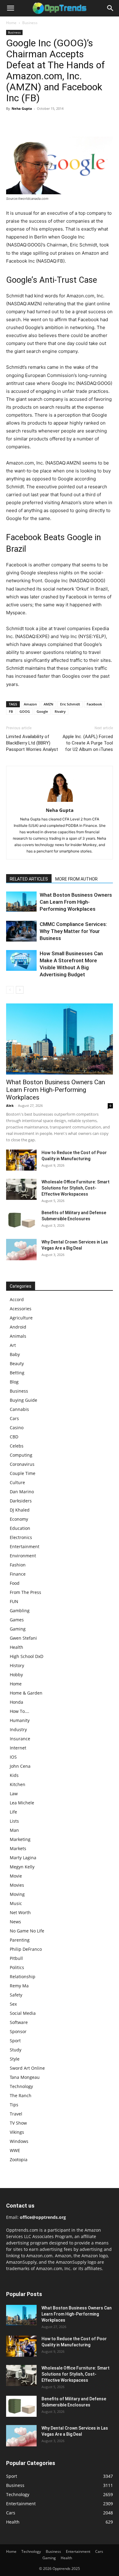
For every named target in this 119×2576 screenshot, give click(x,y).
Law (14, 1794)
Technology (21, 2086)
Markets (18, 1848)
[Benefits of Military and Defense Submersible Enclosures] (21, 1220)
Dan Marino (22, 1492)
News (15, 1922)
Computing (21, 1455)
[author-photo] (60, 802)
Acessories (21, 1309)
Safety (16, 1995)
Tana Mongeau (25, 2077)
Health (16, 1647)
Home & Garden (26, 1693)
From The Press (25, 1592)
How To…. (20, 1711)
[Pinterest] (40, 122)
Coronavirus (22, 1464)
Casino (17, 1428)
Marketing (20, 1839)
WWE (15, 2150)
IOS (13, 1757)
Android (18, 1327)
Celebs (17, 1446)
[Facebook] (12, 122)
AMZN (49, 704)
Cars (14, 1418)
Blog (14, 1382)
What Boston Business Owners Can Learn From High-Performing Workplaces (76, 902)
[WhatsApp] (54, 122)
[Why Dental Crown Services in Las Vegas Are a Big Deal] (21, 1250)
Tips (14, 2105)
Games (17, 1620)
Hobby (16, 1675)
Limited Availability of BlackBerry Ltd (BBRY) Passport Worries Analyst (32, 743)
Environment (23, 1556)
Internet (18, 1748)
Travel (16, 2114)
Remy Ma (19, 1986)
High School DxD (27, 1656)
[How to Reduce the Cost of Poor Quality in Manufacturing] (21, 1160)
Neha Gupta (22, 108)
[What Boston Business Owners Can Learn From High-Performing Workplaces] (21, 902)
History (17, 1665)
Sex (13, 2004)
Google (42, 711)
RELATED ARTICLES (29, 879)
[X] (26, 122)
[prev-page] (10, 990)
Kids (14, 1775)
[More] (69, 122)
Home (11, 23)
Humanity (20, 1720)
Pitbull (16, 1958)
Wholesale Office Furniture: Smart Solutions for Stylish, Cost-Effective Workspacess (76, 1188)
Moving (17, 1894)
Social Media (23, 2013)
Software (19, 2022)
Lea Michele (22, 1803)
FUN (14, 1601)
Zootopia (19, 2160)
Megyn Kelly (22, 1867)
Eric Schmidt (70, 704)
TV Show (18, 2123)
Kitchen (18, 1784)
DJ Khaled (20, 1510)
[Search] (110, 8)
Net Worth (20, 1912)
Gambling (20, 1611)
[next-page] (20, 990)
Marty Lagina (23, 1858)
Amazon (30, 704)
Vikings (17, 2132)
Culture (17, 1482)
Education (20, 1528)
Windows (19, 2141)
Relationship (23, 1977)
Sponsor (18, 2031)
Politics (17, 1967)
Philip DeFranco (26, 1949)
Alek (10, 1105)
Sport (15, 2041)
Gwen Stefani (23, 1638)
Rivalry (60, 711)
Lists (14, 1821)
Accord (17, 1299)
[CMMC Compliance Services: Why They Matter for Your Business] (21, 931)
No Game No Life (27, 1931)
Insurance (20, 1739)
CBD (14, 1437)
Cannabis (19, 1409)
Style (15, 2059)
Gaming (18, 1629)
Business (30, 23)
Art (13, 1345)
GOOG (25, 711)
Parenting (20, 1940)
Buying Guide (23, 1400)
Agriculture (21, 1318)
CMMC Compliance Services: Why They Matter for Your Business (73, 931)
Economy (19, 1519)
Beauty (17, 1363)
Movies (17, 1885)
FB (11, 711)
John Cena (20, 1766)
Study (16, 2050)
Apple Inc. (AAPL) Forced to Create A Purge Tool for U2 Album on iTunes (88, 743)
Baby (15, 1354)
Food (15, 1583)
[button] (10, 8)
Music (16, 1903)
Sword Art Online (27, 2068)
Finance (18, 1574)
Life (13, 1812)
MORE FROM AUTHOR (76, 879)
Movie (16, 1876)
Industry (18, 1729)
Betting (17, 1373)
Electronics (21, 1537)
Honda (16, 1702)
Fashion (18, 1565)
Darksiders (21, 1501)
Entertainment (25, 1546)
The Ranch (21, 2095)
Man (14, 1830)
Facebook (94, 704)
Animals (18, 1336)
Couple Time (23, 1473)
